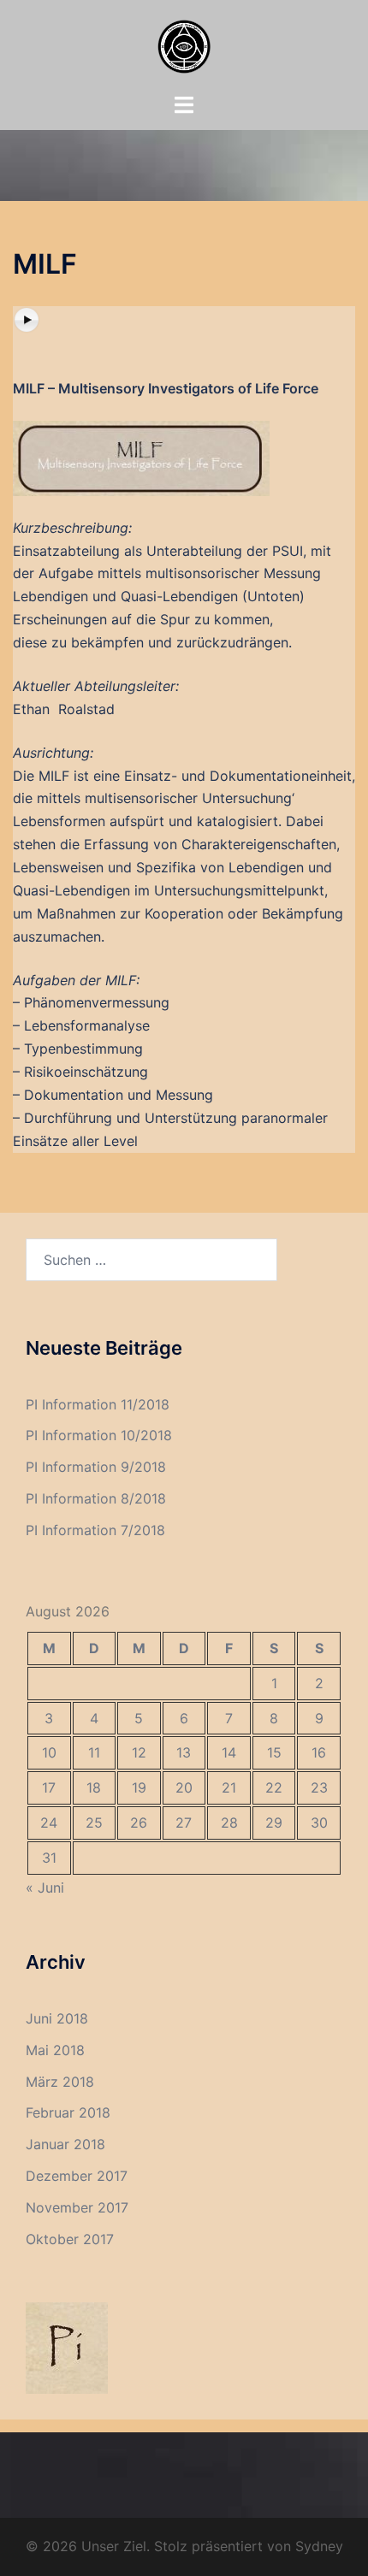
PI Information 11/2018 (98, 1404)
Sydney (319, 2546)
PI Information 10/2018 (99, 1435)
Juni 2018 (57, 2018)
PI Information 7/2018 (95, 1530)
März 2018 (60, 2082)
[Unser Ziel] (184, 45)
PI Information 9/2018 (96, 1467)
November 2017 (77, 2207)
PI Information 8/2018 (96, 1498)
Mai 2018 (55, 2050)
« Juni (45, 1888)
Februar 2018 (68, 2112)
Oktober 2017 (70, 2239)
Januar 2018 (65, 2144)
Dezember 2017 (77, 2176)
